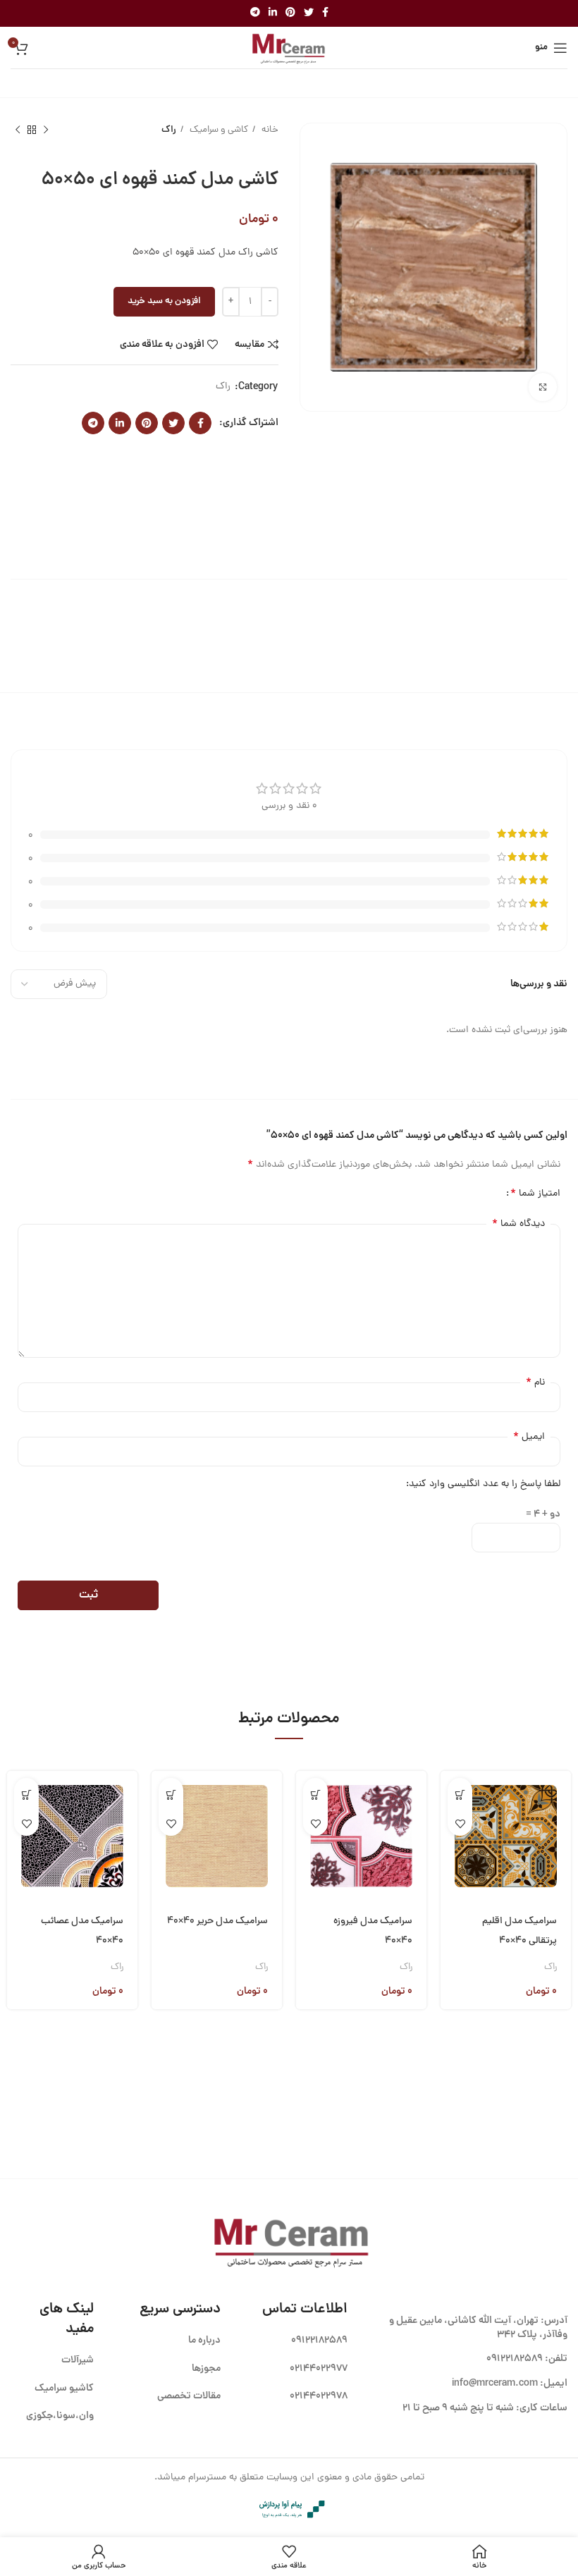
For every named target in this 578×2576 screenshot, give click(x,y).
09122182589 (515, 2359)
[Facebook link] (325, 13)
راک (169, 130)
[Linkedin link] (273, 13)
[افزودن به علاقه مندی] (460, 1823)
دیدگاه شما (518, 1224)
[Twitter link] (309, 13)
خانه (269, 130)
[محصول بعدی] (18, 130)
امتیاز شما (535, 1194)
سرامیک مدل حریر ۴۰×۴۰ (217, 1921)
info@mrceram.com (495, 2384)
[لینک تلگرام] (255, 13)
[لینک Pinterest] (290, 13)
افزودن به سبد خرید (164, 301)
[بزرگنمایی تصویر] (543, 387)
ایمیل (529, 1437)
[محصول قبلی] (46, 130)
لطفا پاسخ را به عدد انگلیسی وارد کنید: (483, 1484)
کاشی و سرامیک (218, 130)
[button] (460, 1795)
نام (535, 1382)
